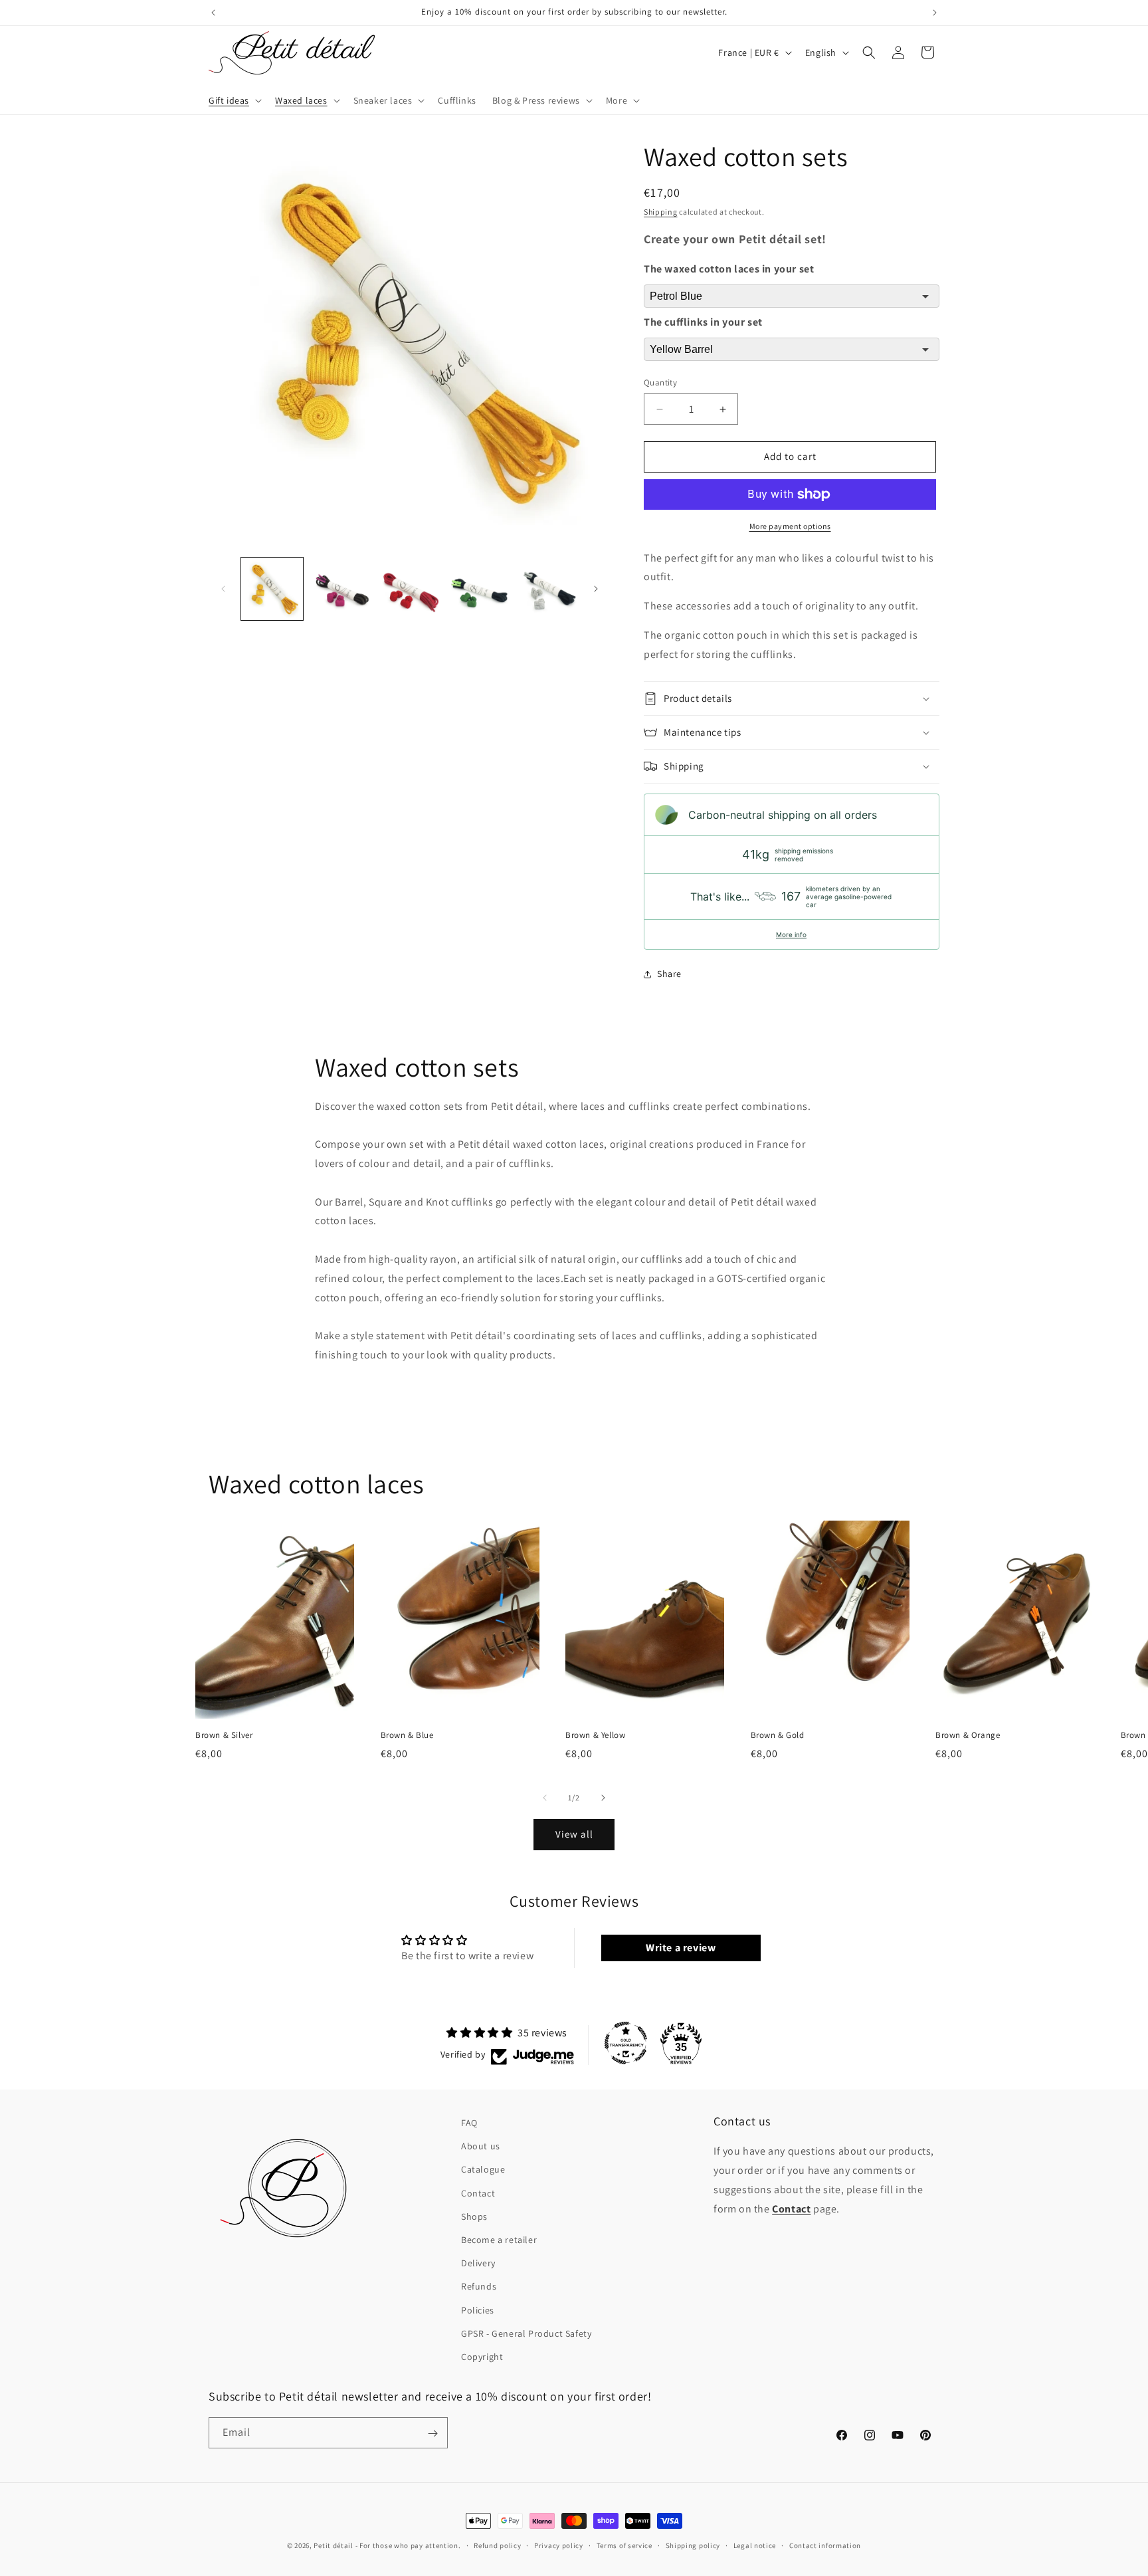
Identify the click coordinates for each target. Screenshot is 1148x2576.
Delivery (478, 2263)
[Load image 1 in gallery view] (272, 589)
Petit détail (333, 2545)
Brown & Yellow (595, 1735)
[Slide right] (596, 589)
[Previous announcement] (213, 13)
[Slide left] (223, 589)
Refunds (479, 2286)
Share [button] (669, 974)
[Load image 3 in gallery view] (410, 589)
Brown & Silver (224, 1735)
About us (481, 2146)
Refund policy (497, 2545)
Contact (478, 2193)
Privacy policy (559, 2545)
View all (574, 1835)
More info (791, 934)
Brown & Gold (778, 1735)
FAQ (469, 2123)
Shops (474, 2216)
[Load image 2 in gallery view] (340, 589)
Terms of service (624, 2545)
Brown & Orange (968, 1735)
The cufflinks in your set (703, 323)
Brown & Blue (407, 1735)
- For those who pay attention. (408, 2545)
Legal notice (755, 2545)
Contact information (825, 2545)
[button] (234, 100)
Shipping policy (693, 2545)
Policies (478, 2310)
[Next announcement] (935, 13)
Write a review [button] (681, 1948)
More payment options (790, 526)
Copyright (482, 2357)
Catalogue (483, 2170)
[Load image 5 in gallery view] (547, 589)
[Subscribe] (432, 2433)
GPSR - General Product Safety (526, 2333)
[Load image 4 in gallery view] (478, 589)
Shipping (661, 212)
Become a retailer (499, 2240)
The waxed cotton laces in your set (729, 269)
